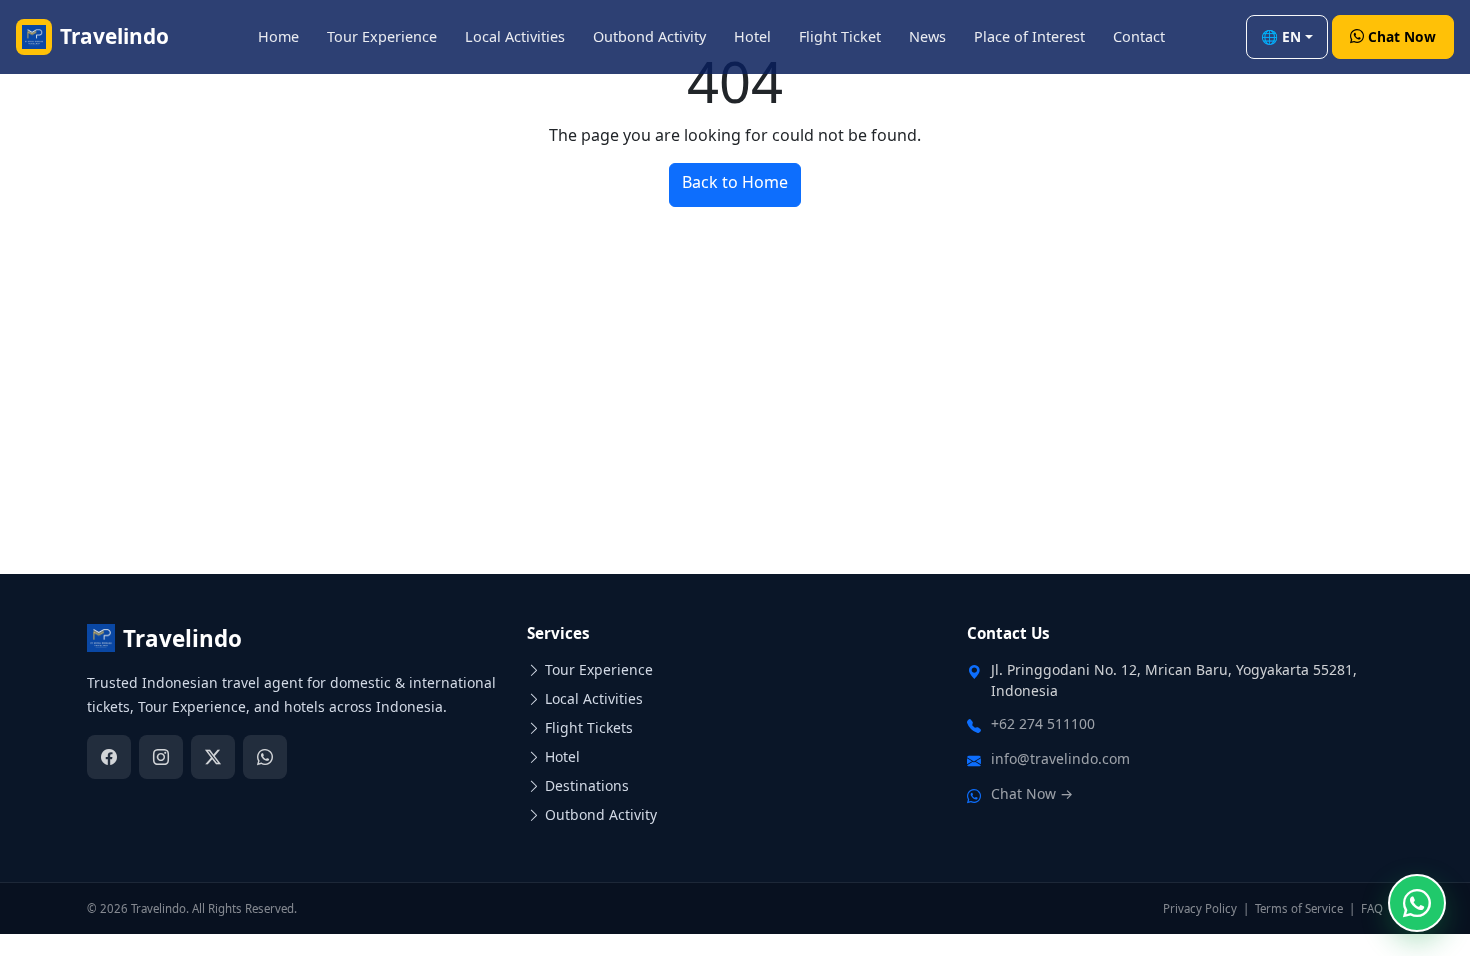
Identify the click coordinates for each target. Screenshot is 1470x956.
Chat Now (1402, 36)
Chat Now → (1032, 793)
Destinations (587, 785)
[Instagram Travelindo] (161, 757)
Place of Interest (1029, 36)
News (927, 36)
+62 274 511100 (1043, 723)
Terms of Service (1299, 908)
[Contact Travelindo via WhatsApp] (1417, 903)
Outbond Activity (649, 36)
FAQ (1372, 908)
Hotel (752, 36)
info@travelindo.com (1060, 758)
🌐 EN (1281, 36)
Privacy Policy (1200, 908)
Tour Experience (382, 36)
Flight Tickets (589, 727)
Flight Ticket (840, 36)
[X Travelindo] (213, 757)
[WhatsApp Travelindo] (265, 757)
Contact (1139, 36)
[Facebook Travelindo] (109, 757)
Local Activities (515, 36)
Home (278, 36)
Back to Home (735, 182)
